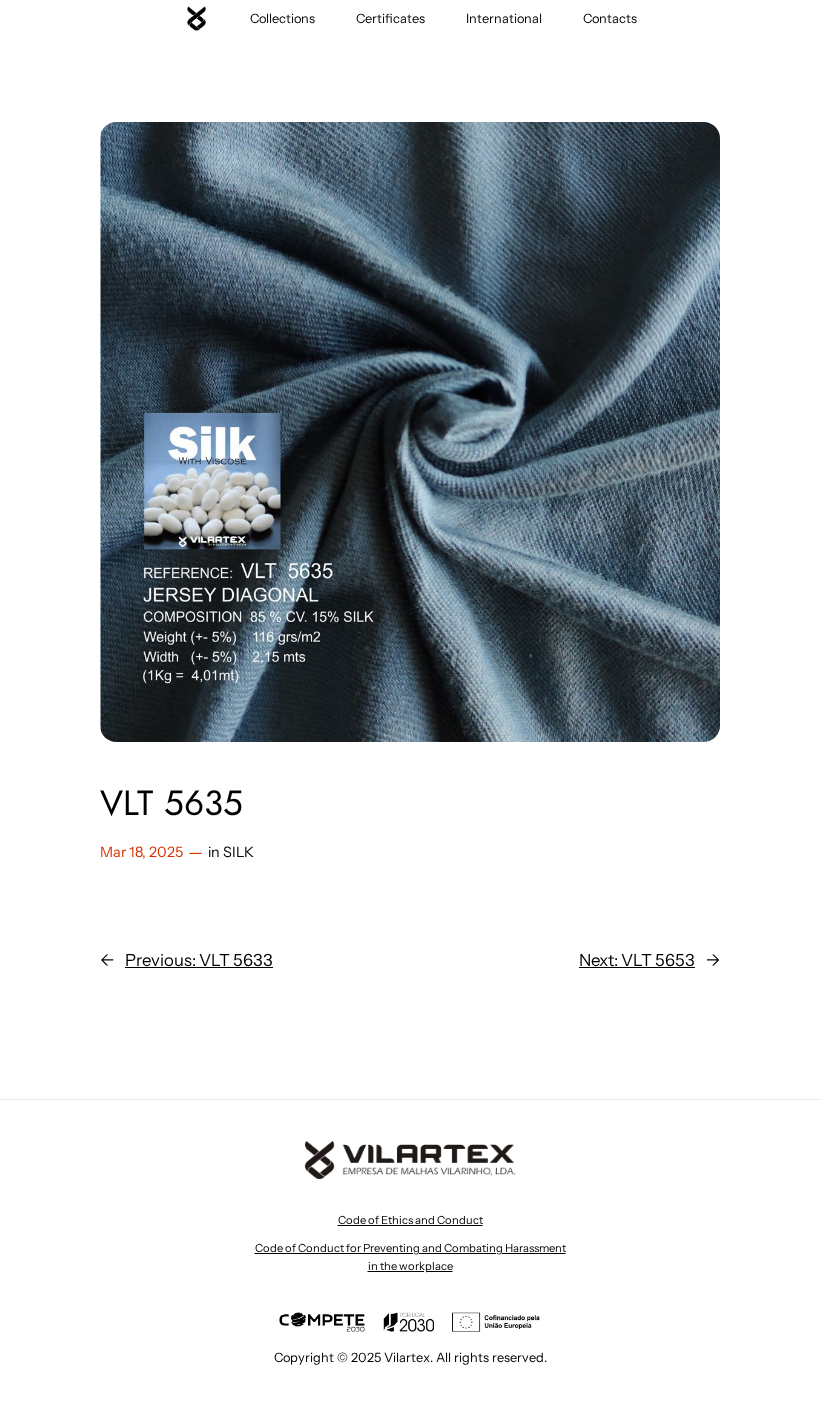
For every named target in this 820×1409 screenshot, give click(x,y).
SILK (238, 852)
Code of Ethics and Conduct (410, 1220)
